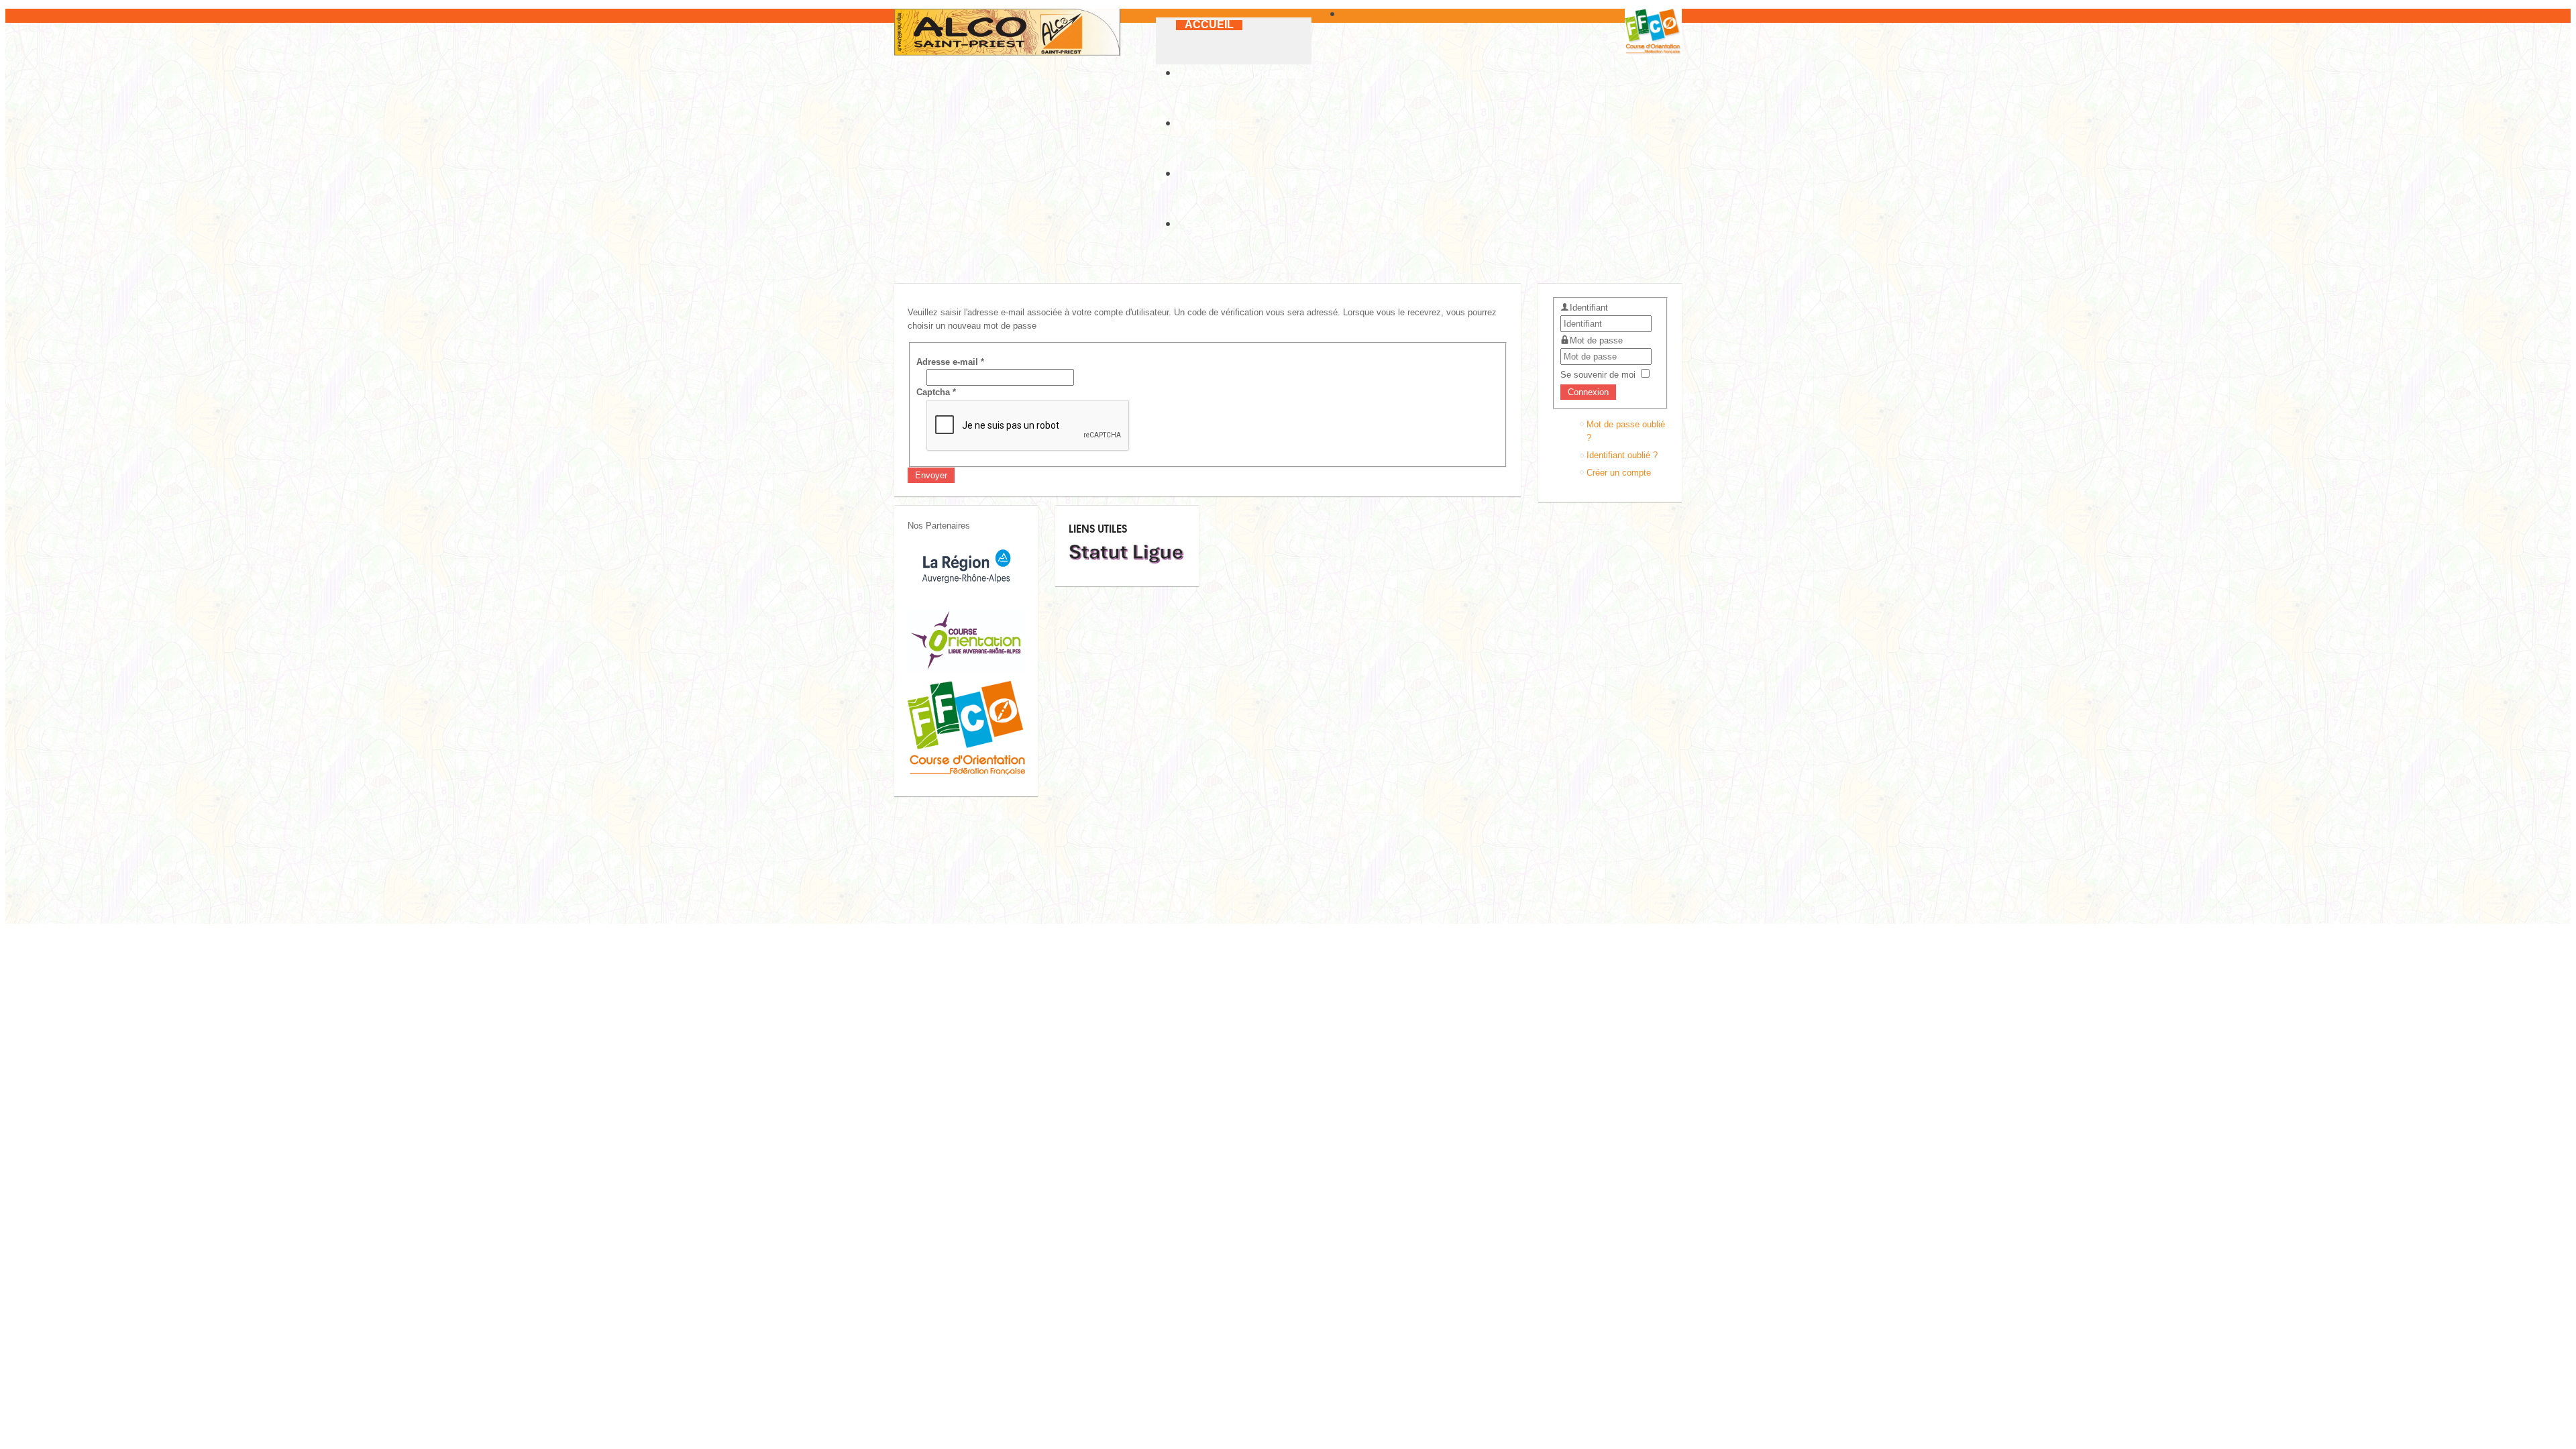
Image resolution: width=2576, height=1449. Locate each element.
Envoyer (931, 475)
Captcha (936, 392)
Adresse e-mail (950, 362)
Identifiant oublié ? (1622, 455)
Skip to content (1370, 15)
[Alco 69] (1007, 32)
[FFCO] (966, 772)
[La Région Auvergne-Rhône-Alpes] (966, 597)
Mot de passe (1596, 340)
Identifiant (1589, 308)
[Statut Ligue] (1127, 562)
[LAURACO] (966, 669)
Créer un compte (1619, 473)
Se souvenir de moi (1598, 375)
